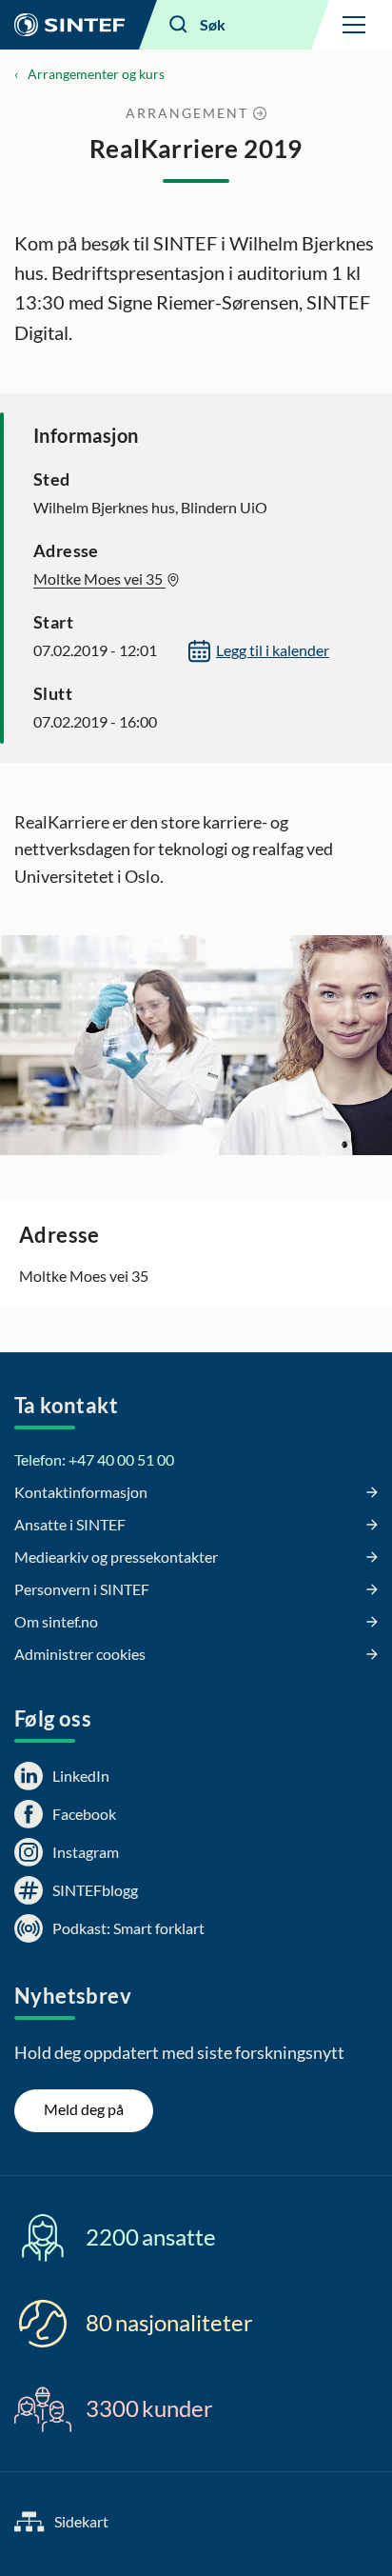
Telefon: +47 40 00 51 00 (94, 1459)
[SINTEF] (69, 25)
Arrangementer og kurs (96, 74)
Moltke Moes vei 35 (99, 579)
